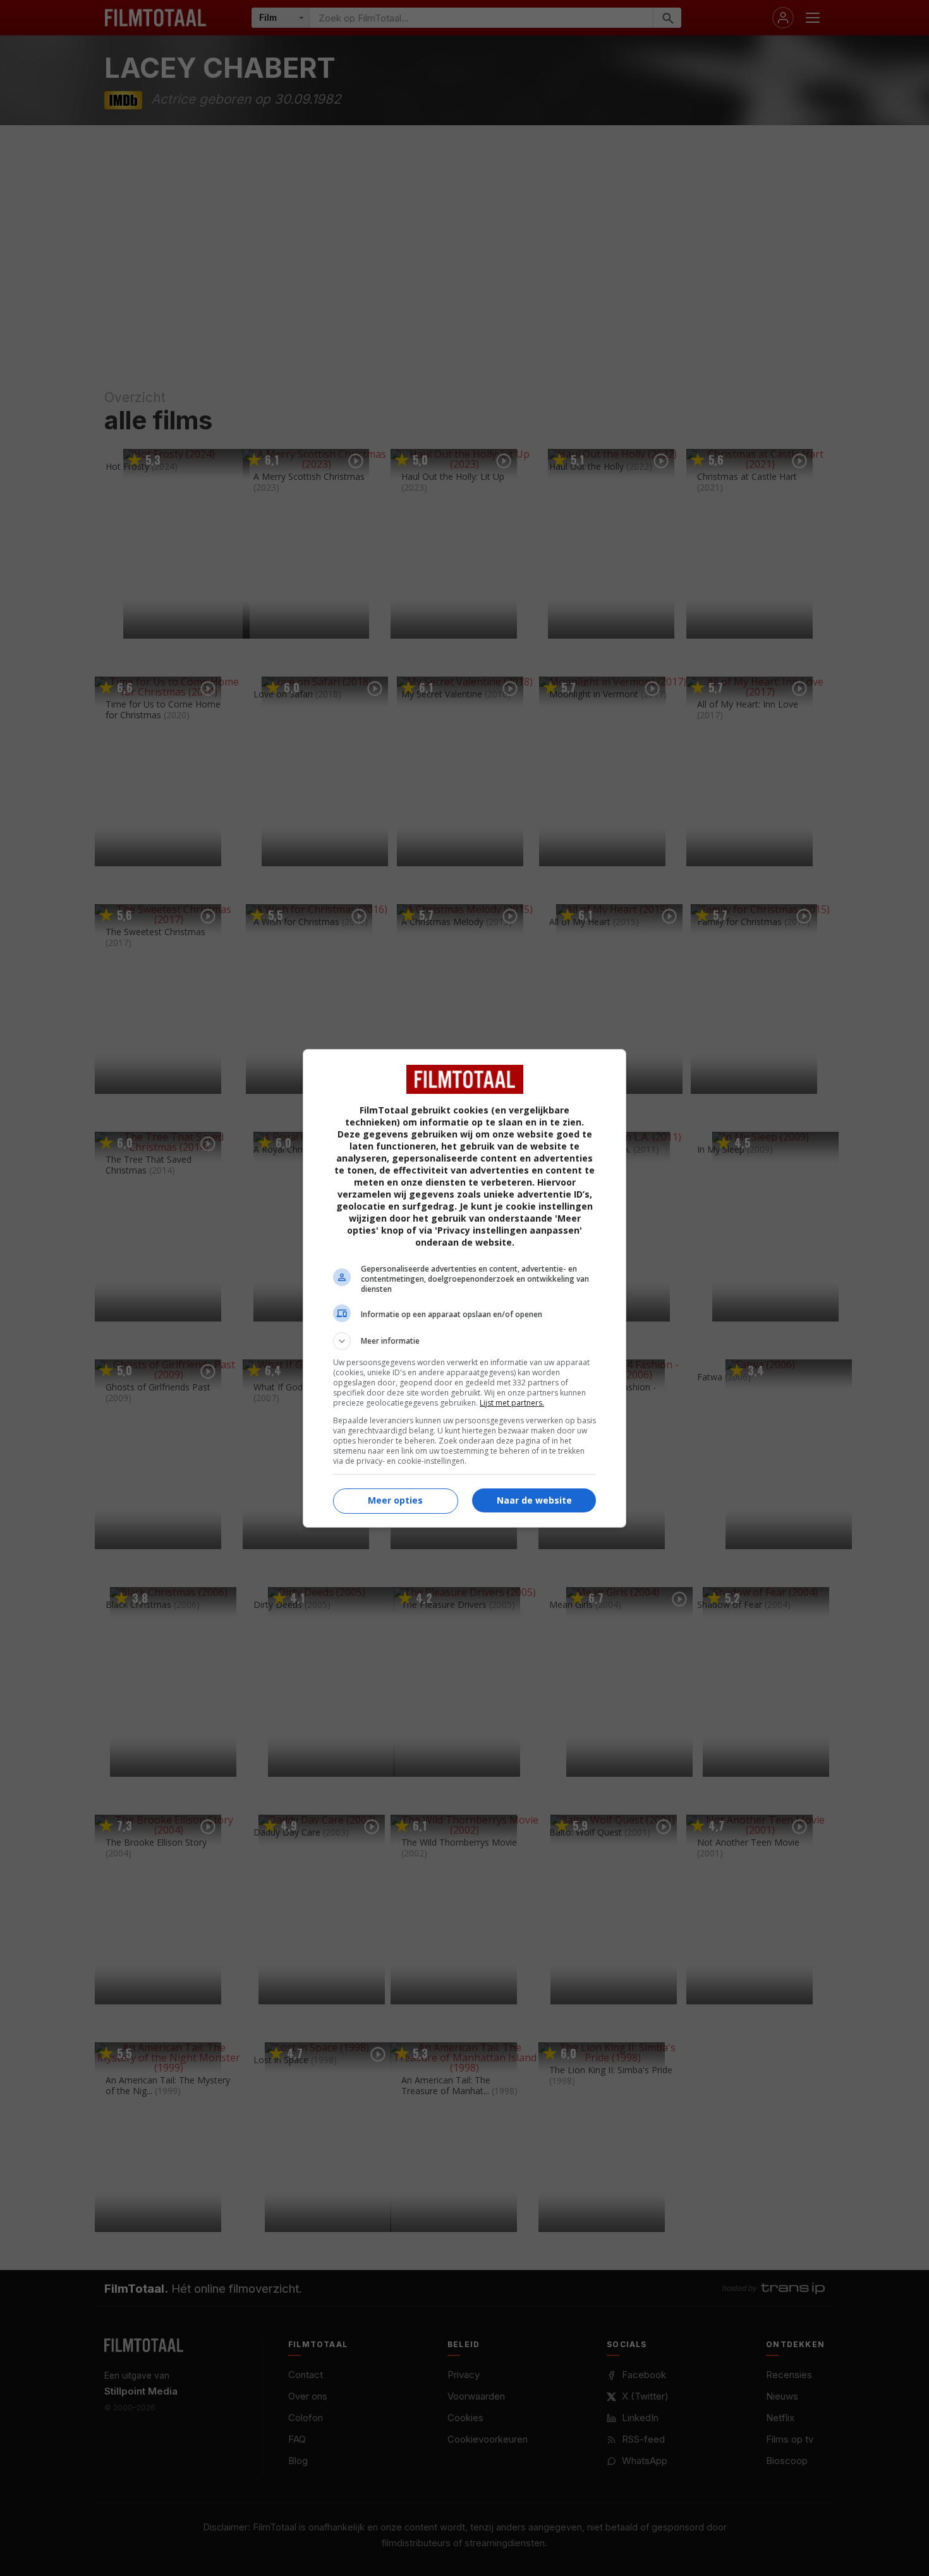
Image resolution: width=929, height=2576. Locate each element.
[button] (464, 1341)
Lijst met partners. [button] (512, 1403)
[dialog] (464, 1288)
